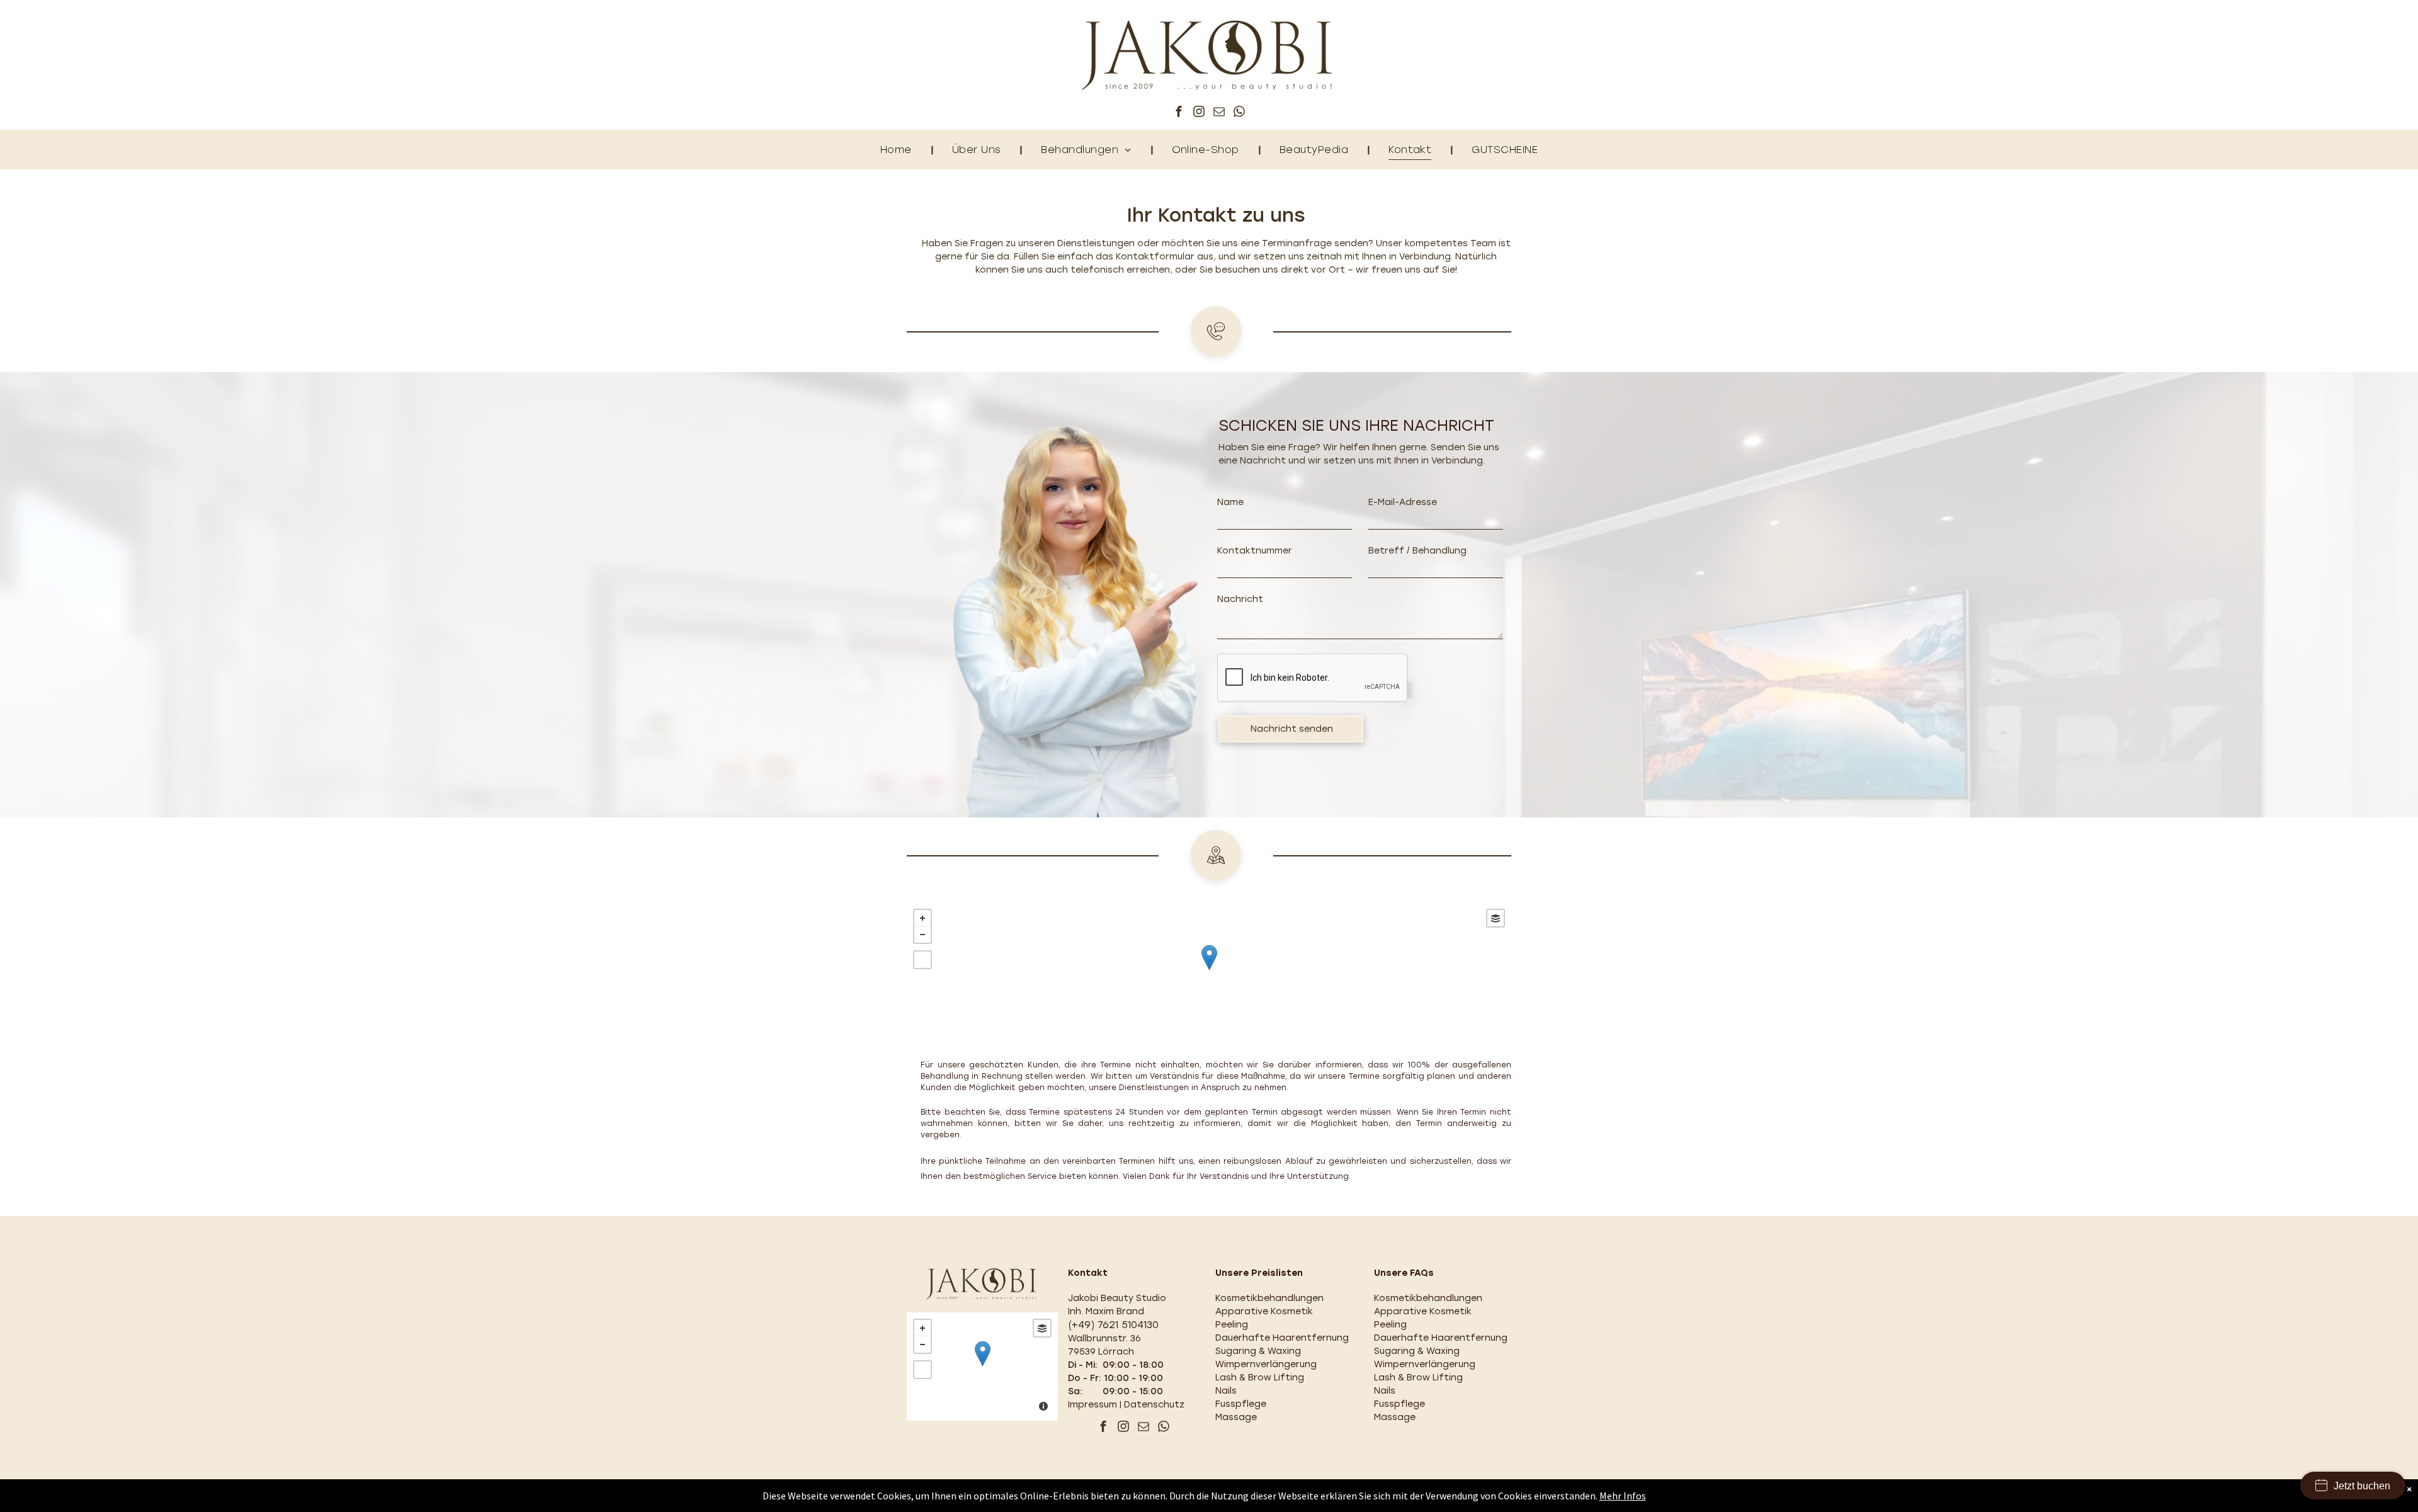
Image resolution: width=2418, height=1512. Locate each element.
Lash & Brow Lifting (1260, 1378)
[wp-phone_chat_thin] (1216, 354)
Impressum (1093, 1405)
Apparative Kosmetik (1264, 1311)
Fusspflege (1241, 1404)
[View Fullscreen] (922, 960)
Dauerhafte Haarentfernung (1282, 1338)
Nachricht (1240, 599)
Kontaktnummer (1255, 551)
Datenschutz (1154, 1405)
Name (1230, 502)
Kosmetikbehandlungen (1269, 1298)
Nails (1226, 1391)
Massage (1236, 1417)
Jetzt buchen (2362, 1486)
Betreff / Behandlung (1417, 551)
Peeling (1232, 1325)
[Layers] (1496, 918)
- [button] (922, 935)
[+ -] (1209, 971)
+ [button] (922, 918)
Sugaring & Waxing (1258, 1351)
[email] (1219, 113)
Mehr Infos (1623, 1496)
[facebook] (1179, 113)
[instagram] (1199, 113)
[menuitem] (897, 150)
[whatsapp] (1239, 113)
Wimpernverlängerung (1266, 1364)
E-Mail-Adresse (1403, 502)
